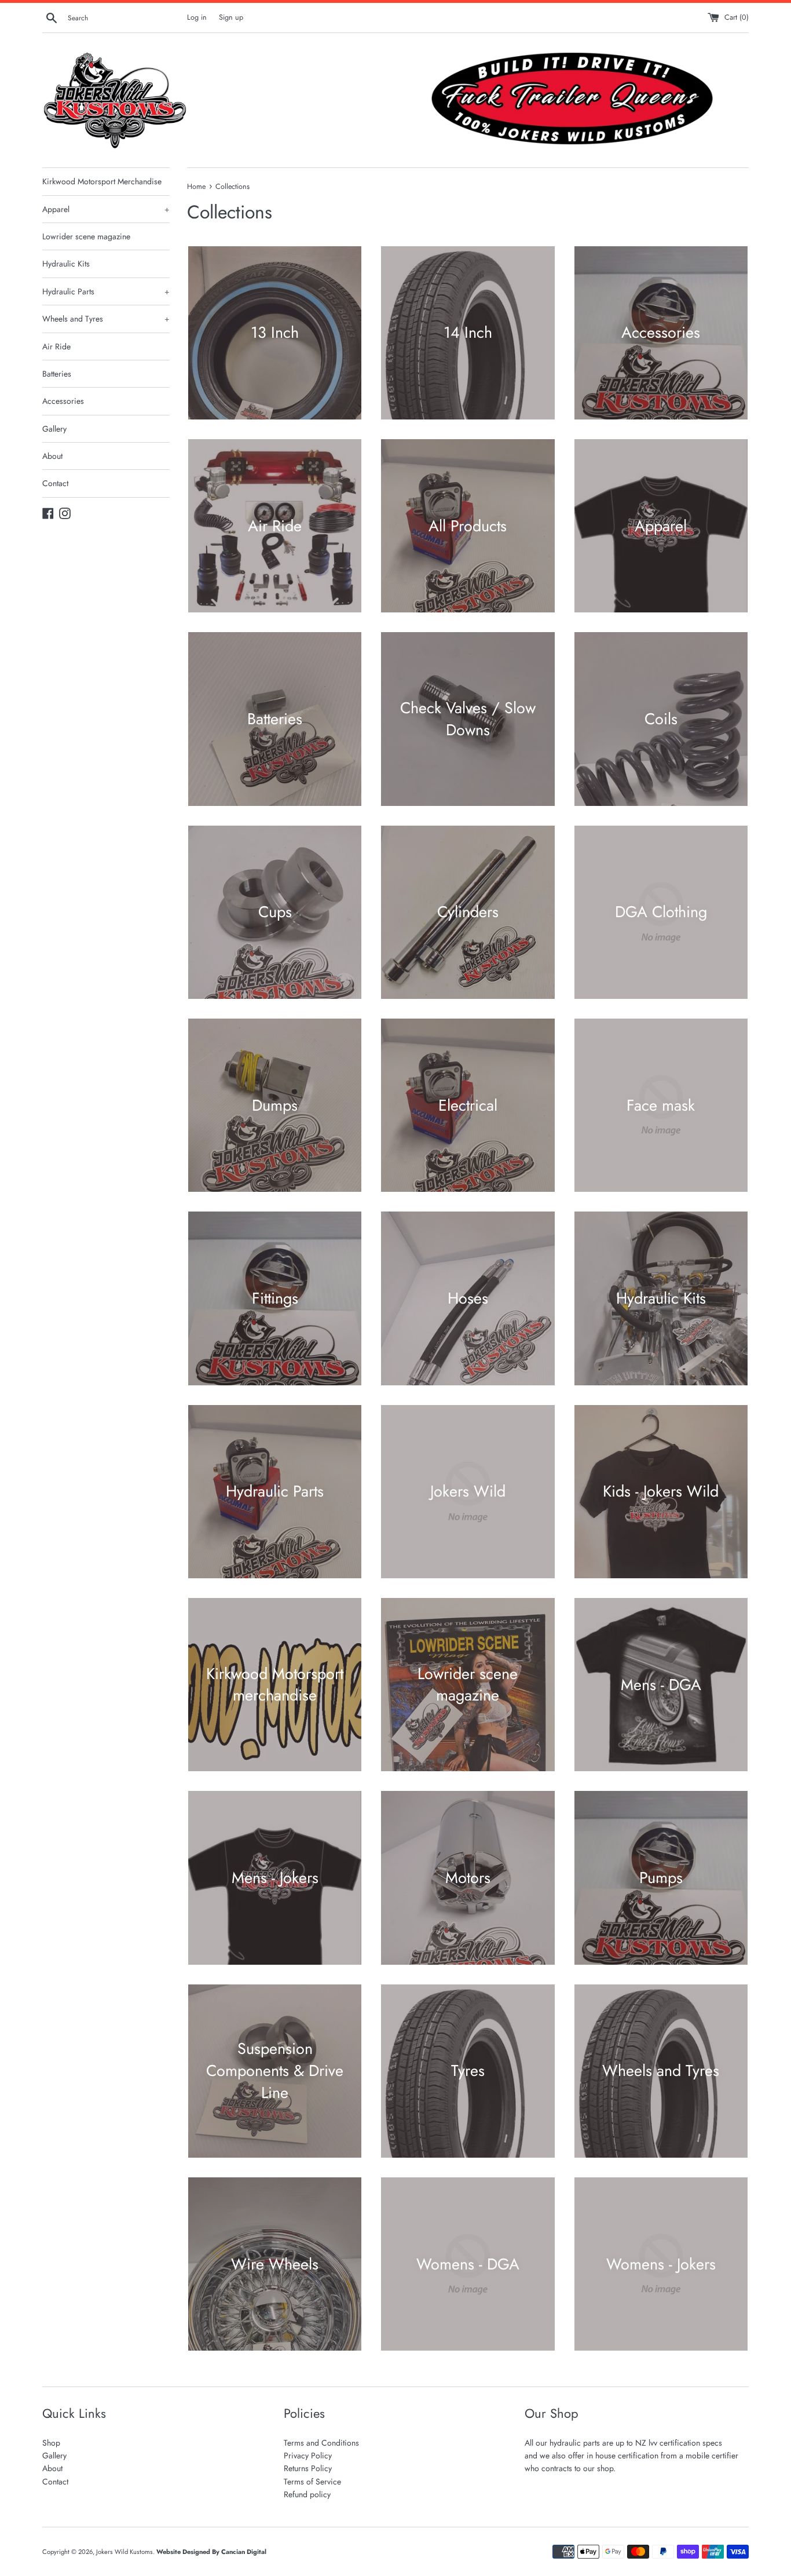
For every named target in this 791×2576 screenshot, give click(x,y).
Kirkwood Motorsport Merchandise (102, 181)
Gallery (54, 429)
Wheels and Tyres (106, 319)
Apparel (106, 209)
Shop (51, 2443)
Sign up (231, 17)
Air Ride (56, 346)
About (52, 456)
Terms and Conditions (321, 2443)
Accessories (63, 401)
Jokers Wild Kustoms (124, 2552)
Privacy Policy (308, 2455)
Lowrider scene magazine (86, 236)
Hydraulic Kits (66, 264)
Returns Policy (308, 2468)
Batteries (57, 374)
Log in (197, 17)
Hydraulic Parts (106, 291)
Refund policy (307, 2494)
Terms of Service (312, 2482)
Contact (55, 483)
